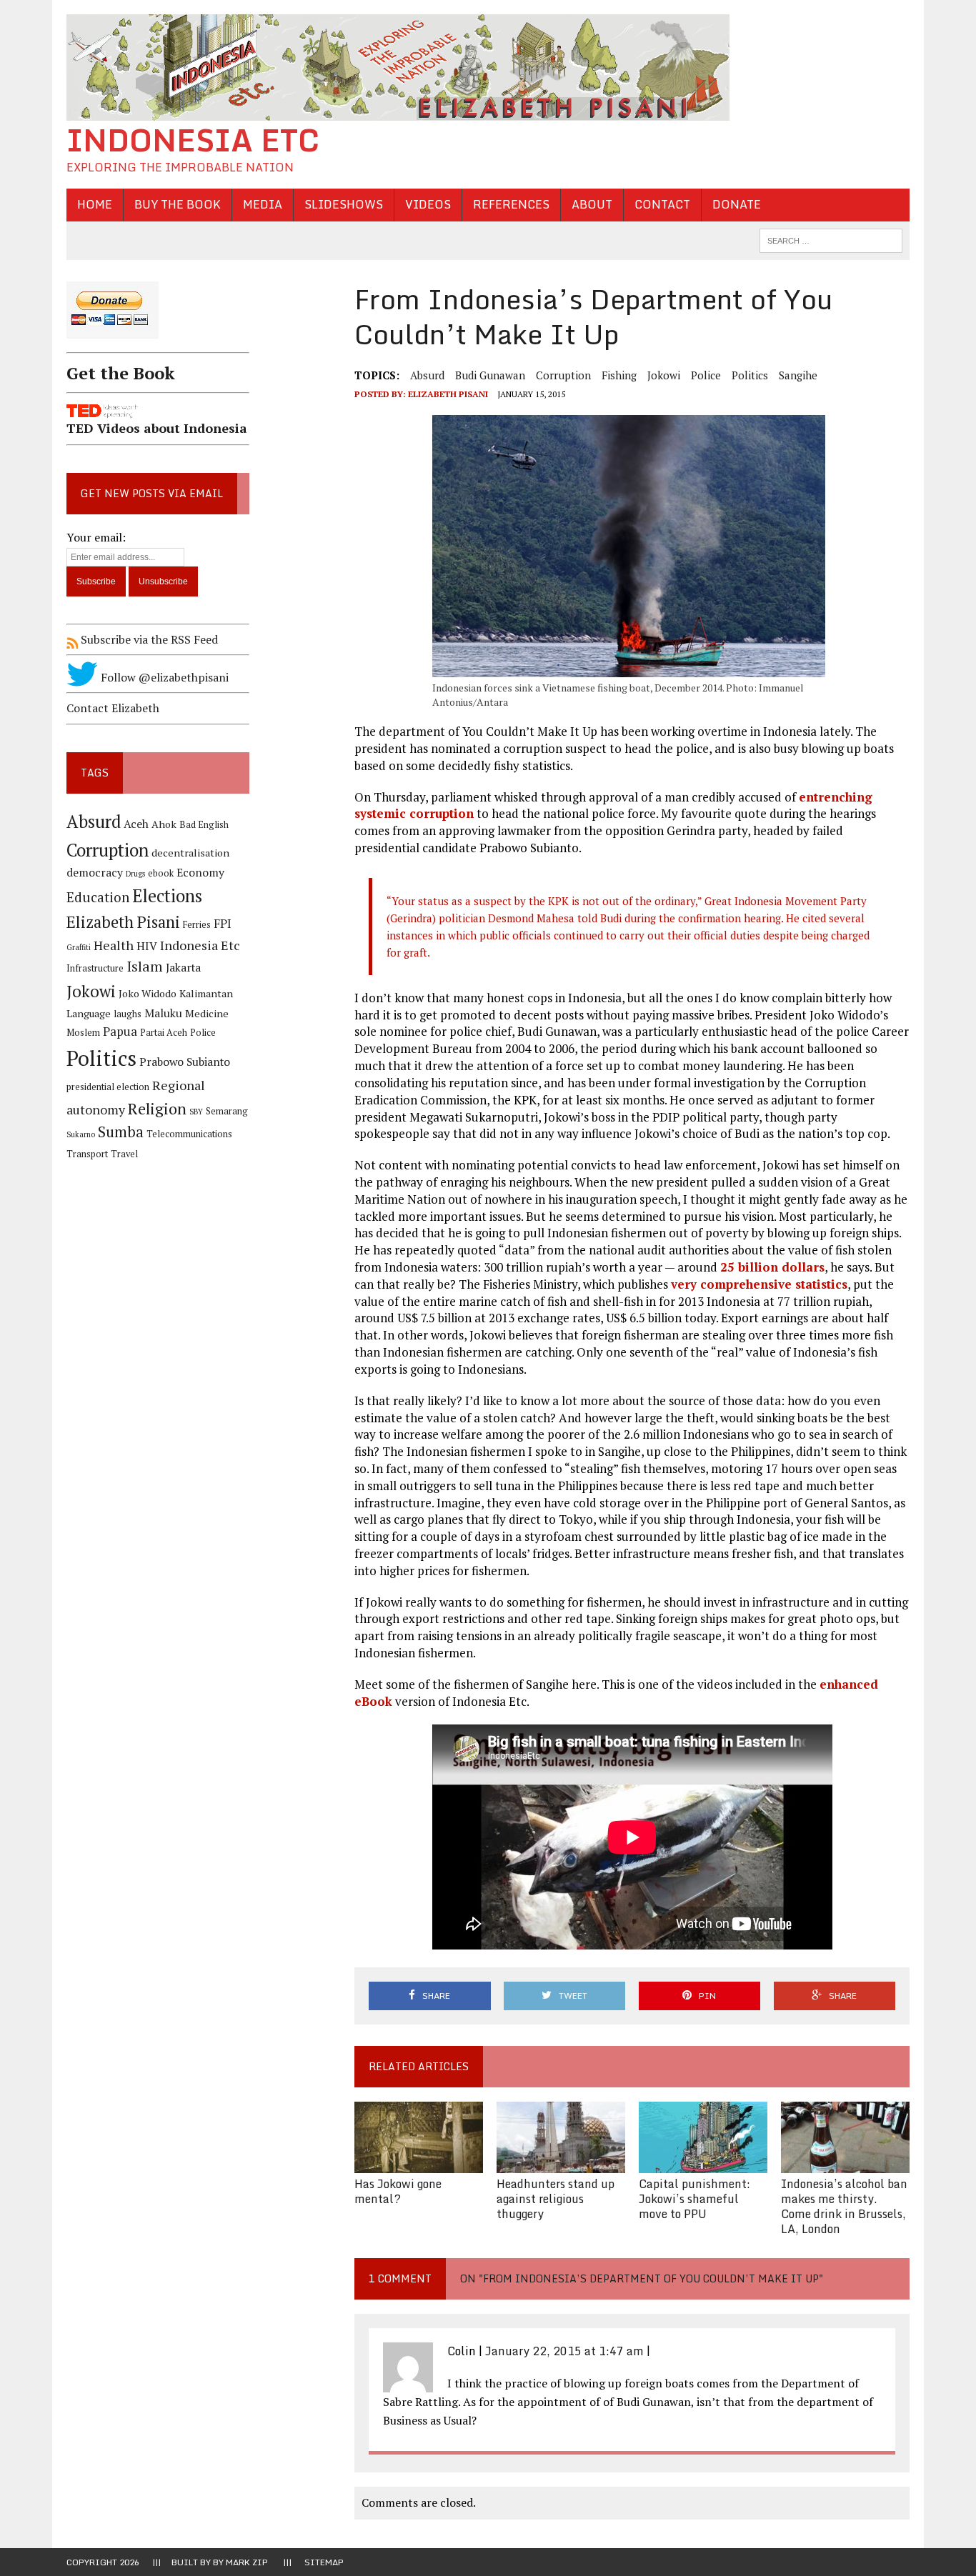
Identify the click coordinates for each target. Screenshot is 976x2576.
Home (95, 204)
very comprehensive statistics (759, 1284)
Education (98, 897)
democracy (95, 873)
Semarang (227, 1111)
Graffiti (79, 947)
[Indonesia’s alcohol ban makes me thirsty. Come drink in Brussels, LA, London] (845, 2164)
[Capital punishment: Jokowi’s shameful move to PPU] (703, 2164)
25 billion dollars (772, 1267)
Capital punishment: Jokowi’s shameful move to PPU (694, 2199)
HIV (147, 946)
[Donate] (158, 341)
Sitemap (324, 2562)
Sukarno (81, 1134)
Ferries (197, 925)
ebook (161, 873)
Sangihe (798, 375)
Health (114, 945)
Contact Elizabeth (113, 708)
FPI (223, 924)
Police (706, 375)
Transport (87, 1154)
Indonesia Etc (200, 945)
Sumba (121, 1132)
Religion (157, 1108)
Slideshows (344, 204)
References (511, 204)
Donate (737, 204)
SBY (196, 1112)
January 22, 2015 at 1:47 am (564, 2351)
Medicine (207, 1013)
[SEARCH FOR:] (831, 239)
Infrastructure (95, 968)
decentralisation (190, 853)
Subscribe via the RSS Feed (148, 639)
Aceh (136, 824)
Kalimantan (206, 993)
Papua (120, 1032)
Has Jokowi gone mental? (398, 2191)
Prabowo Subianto (185, 1062)
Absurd (427, 375)
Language (89, 1013)
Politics (750, 375)
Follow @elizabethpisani (163, 677)
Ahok (164, 824)
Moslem (83, 1033)
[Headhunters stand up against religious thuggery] (561, 2164)
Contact (662, 204)
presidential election (108, 1087)
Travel (124, 1154)
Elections (167, 896)
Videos (428, 204)
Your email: (96, 537)
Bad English (204, 825)
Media (263, 204)
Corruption (563, 375)
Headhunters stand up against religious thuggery (556, 2199)
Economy (200, 873)
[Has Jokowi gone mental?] (419, 2164)
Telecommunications (189, 1134)
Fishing (619, 375)
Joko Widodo (148, 993)
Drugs (135, 874)
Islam (145, 967)
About (592, 204)
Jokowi (664, 375)
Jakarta (183, 968)
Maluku (163, 1013)
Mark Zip (247, 2562)
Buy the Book (178, 204)
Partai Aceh (164, 1033)
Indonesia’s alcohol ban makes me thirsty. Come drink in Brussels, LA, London (844, 2206)
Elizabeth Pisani (448, 394)
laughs (128, 1014)
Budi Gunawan (490, 375)
